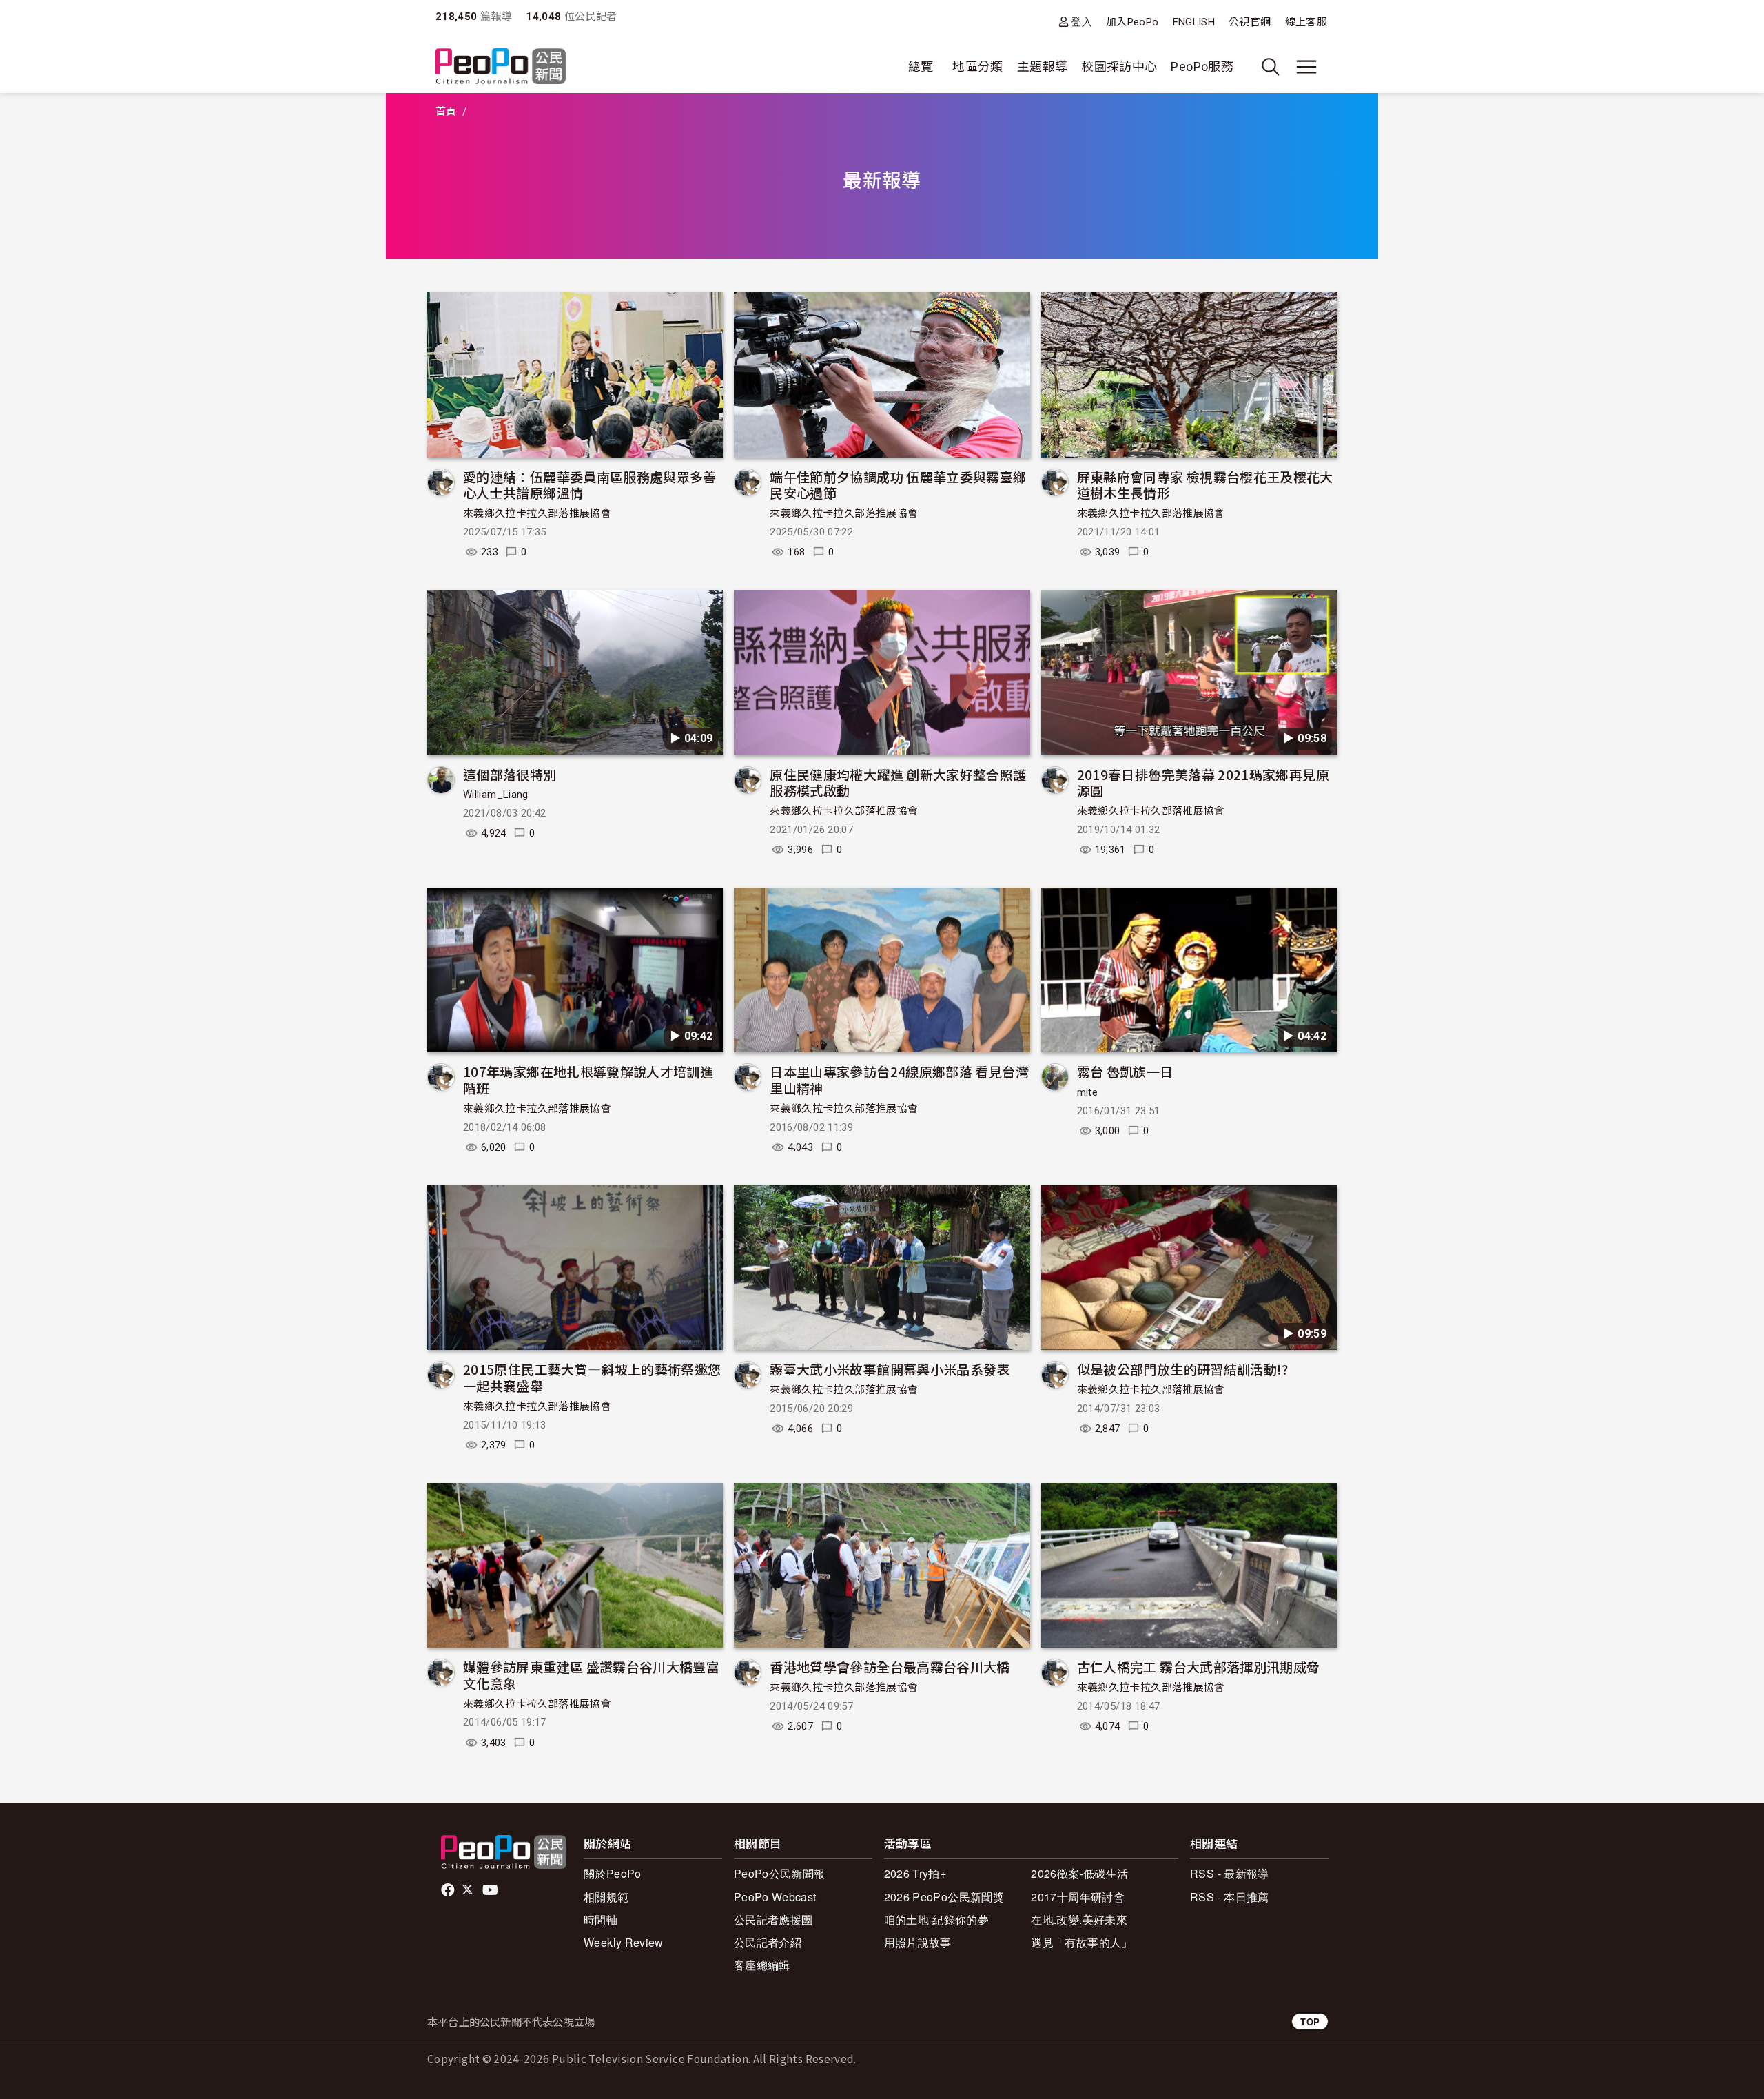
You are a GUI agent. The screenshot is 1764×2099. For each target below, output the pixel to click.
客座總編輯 (762, 1965)
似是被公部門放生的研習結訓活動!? (1183, 1369)
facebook (449, 1890)
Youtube (491, 1890)
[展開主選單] (1306, 67)
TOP (1310, 2021)
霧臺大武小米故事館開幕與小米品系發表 (890, 1369)
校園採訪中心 (1119, 66)
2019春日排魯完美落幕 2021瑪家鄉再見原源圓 (1203, 782)
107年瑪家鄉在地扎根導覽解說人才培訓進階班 (588, 1079)
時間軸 (601, 1919)
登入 (1081, 22)
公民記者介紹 (768, 1942)
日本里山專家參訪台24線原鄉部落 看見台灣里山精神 (899, 1079)
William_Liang (496, 795)
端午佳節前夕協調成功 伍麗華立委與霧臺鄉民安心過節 (898, 485)
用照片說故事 (918, 1942)
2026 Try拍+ (915, 1873)
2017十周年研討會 (1078, 1897)
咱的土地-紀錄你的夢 (937, 1919)
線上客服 (1306, 22)
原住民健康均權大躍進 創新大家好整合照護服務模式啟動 (898, 782)
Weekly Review (624, 1942)
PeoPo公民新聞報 (780, 1873)
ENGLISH (1194, 22)
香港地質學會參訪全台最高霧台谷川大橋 (890, 1667)
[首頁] (501, 67)
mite (1087, 1092)
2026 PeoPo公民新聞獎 (944, 1897)
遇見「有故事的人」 (1081, 1942)
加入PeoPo (1132, 22)
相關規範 (606, 1897)
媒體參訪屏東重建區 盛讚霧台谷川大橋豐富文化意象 (591, 1675)
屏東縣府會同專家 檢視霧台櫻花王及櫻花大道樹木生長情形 (1205, 485)
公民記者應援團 (773, 1919)
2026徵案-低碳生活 (1079, 1873)
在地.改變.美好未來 (1079, 1919)
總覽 (921, 66)
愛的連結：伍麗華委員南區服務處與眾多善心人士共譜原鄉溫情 (590, 485)
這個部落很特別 (510, 774)
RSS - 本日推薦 (1230, 1897)
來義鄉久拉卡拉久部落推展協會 (537, 513)
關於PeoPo (613, 1873)
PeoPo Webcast (775, 1897)
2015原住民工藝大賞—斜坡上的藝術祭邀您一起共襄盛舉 (592, 1377)
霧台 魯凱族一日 (1125, 1071)
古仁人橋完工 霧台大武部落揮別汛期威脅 (1199, 1667)
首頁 (446, 112)
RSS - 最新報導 (1230, 1873)
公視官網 (1250, 22)
